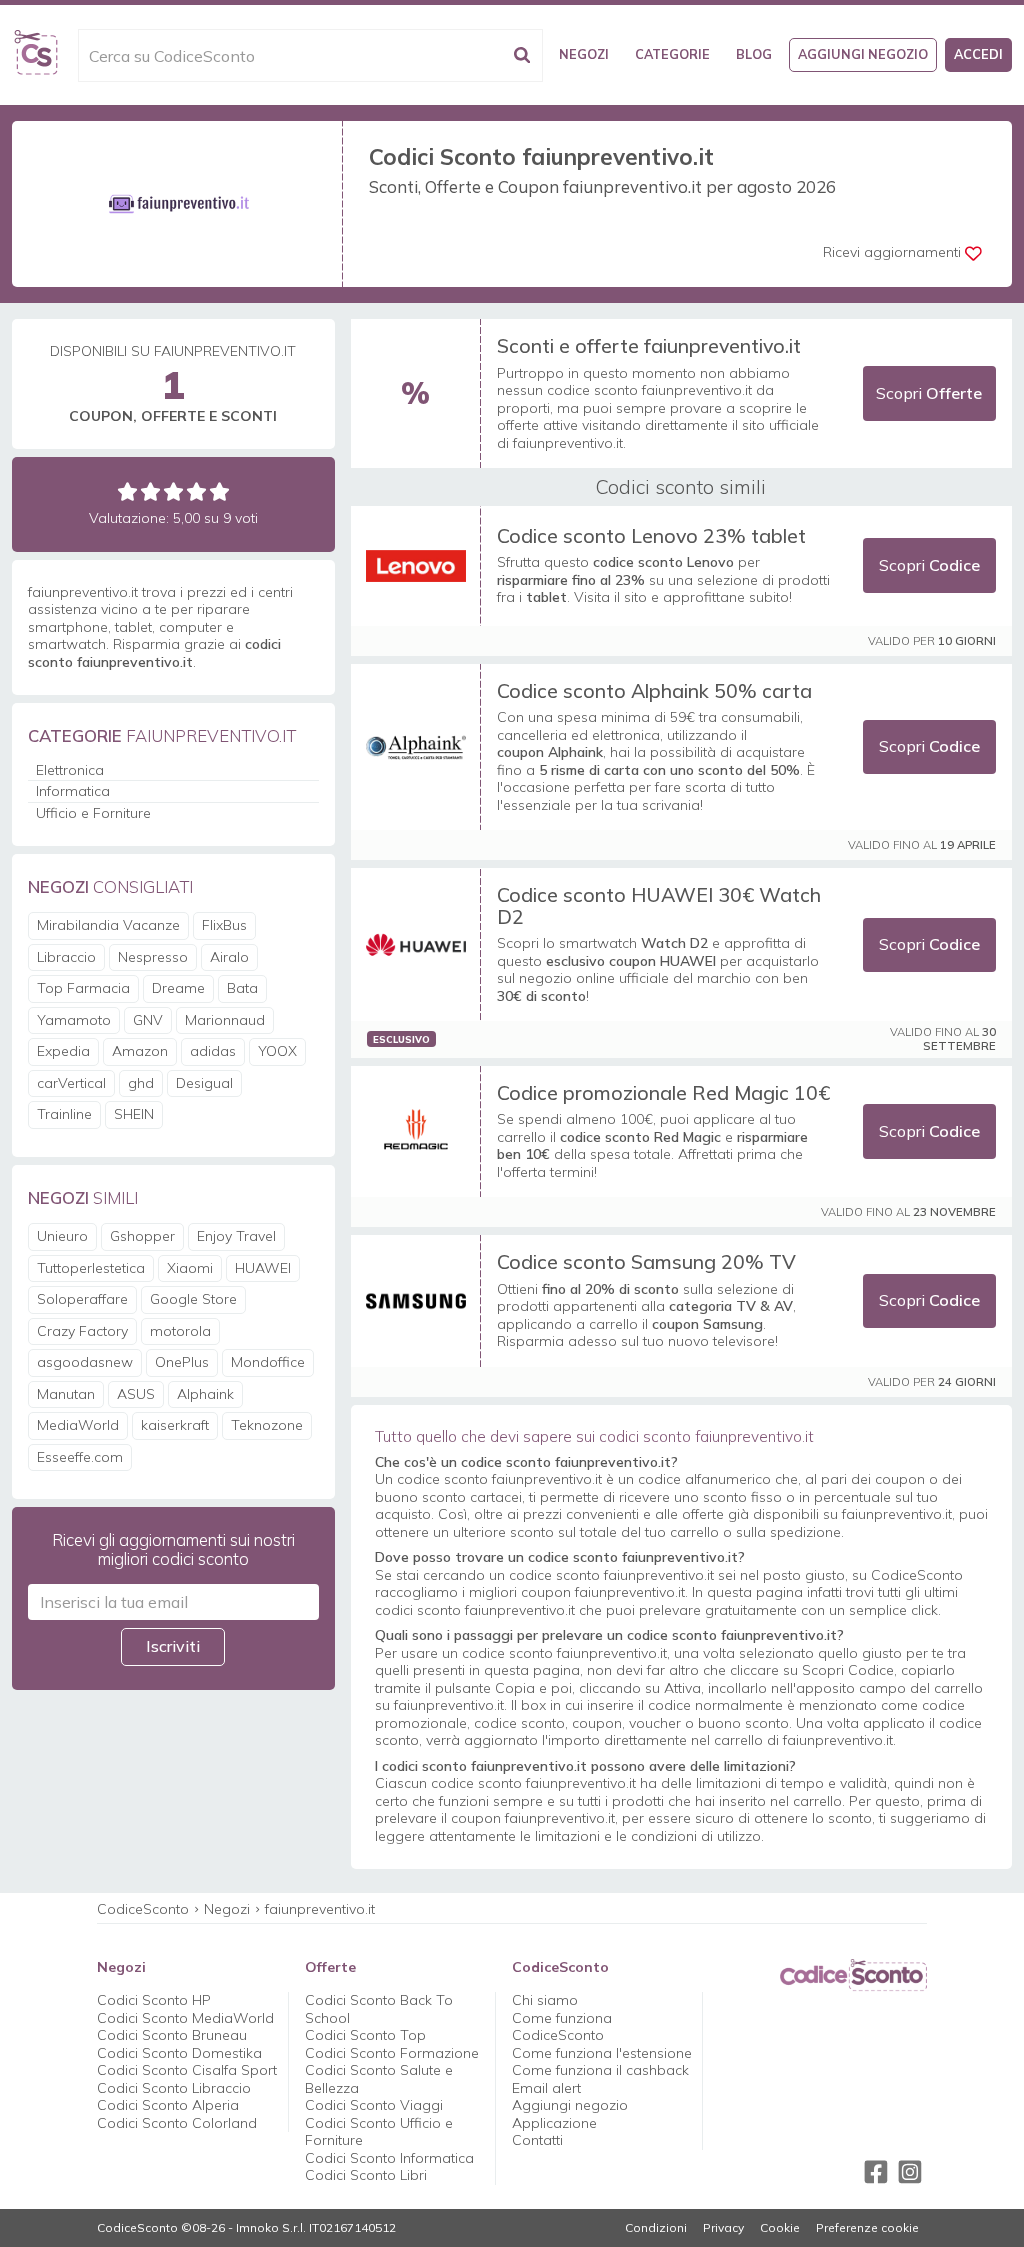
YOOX (277, 1051)
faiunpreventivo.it (320, 1909)
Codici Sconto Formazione (392, 2053)
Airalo (229, 957)
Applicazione (554, 2123)
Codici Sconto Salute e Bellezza (379, 2079)
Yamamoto (74, 1020)
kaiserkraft (175, 1425)
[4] (196, 491)
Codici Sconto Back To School (379, 2009)
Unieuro (62, 1236)
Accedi (978, 54)
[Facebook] (876, 2172)
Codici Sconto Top (365, 2035)
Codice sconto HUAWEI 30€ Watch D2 (659, 905)
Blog (754, 54)
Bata (242, 988)
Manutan (66, 1394)
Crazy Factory (82, 1331)
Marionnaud (225, 1020)
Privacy (723, 2228)
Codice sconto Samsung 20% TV (646, 1261)
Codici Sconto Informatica (389, 2158)
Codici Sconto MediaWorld (185, 2018)
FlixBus (224, 925)
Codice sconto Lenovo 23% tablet (651, 535)
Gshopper (142, 1236)
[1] (127, 491)
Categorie (672, 54)
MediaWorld (78, 1425)
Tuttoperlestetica (91, 1268)
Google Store (193, 1299)
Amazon (140, 1051)
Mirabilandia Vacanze (108, 925)
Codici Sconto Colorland (177, 2123)
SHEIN (134, 1114)
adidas (213, 1051)
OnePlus (182, 1362)
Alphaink (205, 1394)
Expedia (63, 1051)
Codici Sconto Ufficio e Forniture (379, 2132)
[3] (173, 491)
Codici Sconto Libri (366, 2175)
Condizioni (656, 2228)
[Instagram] (910, 2172)
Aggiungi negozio (863, 54)
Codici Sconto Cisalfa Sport (187, 2070)
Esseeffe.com (80, 1457)
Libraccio (66, 957)
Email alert (546, 2088)
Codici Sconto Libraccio (174, 2088)
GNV (148, 1020)
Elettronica (70, 770)
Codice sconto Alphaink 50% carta (654, 690)
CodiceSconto (143, 1909)
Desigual (204, 1083)
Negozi (584, 54)
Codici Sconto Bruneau (172, 2035)
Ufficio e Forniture (93, 813)
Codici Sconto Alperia (168, 2105)
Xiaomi (190, 1268)
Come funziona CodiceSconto (562, 2027)
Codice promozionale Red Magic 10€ (663, 1092)
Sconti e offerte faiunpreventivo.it (649, 345)
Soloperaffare (82, 1299)
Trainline (64, 1114)
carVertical (71, 1083)
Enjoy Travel (236, 1236)
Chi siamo (545, 2000)
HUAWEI (263, 1268)
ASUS (136, 1394)
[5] (219, 491)
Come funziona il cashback (600, 2070)
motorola (180, 1331)
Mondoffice (268, 1362)
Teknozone (267, 1425)
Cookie (780, 2228)
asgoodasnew (85, 1362)
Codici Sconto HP (154, 2000)
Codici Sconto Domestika (179, 2053)
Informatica (73, 791)
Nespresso (153, 957)
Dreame (178, 988)
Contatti (537, 2140)
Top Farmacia (83, 988)
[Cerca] (522, 55)
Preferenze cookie (867, 2228)
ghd (141, 1083)
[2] (150, 491)
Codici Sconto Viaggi (374, 2105)
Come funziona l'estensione (602, 2053)
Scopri (929, 393)
